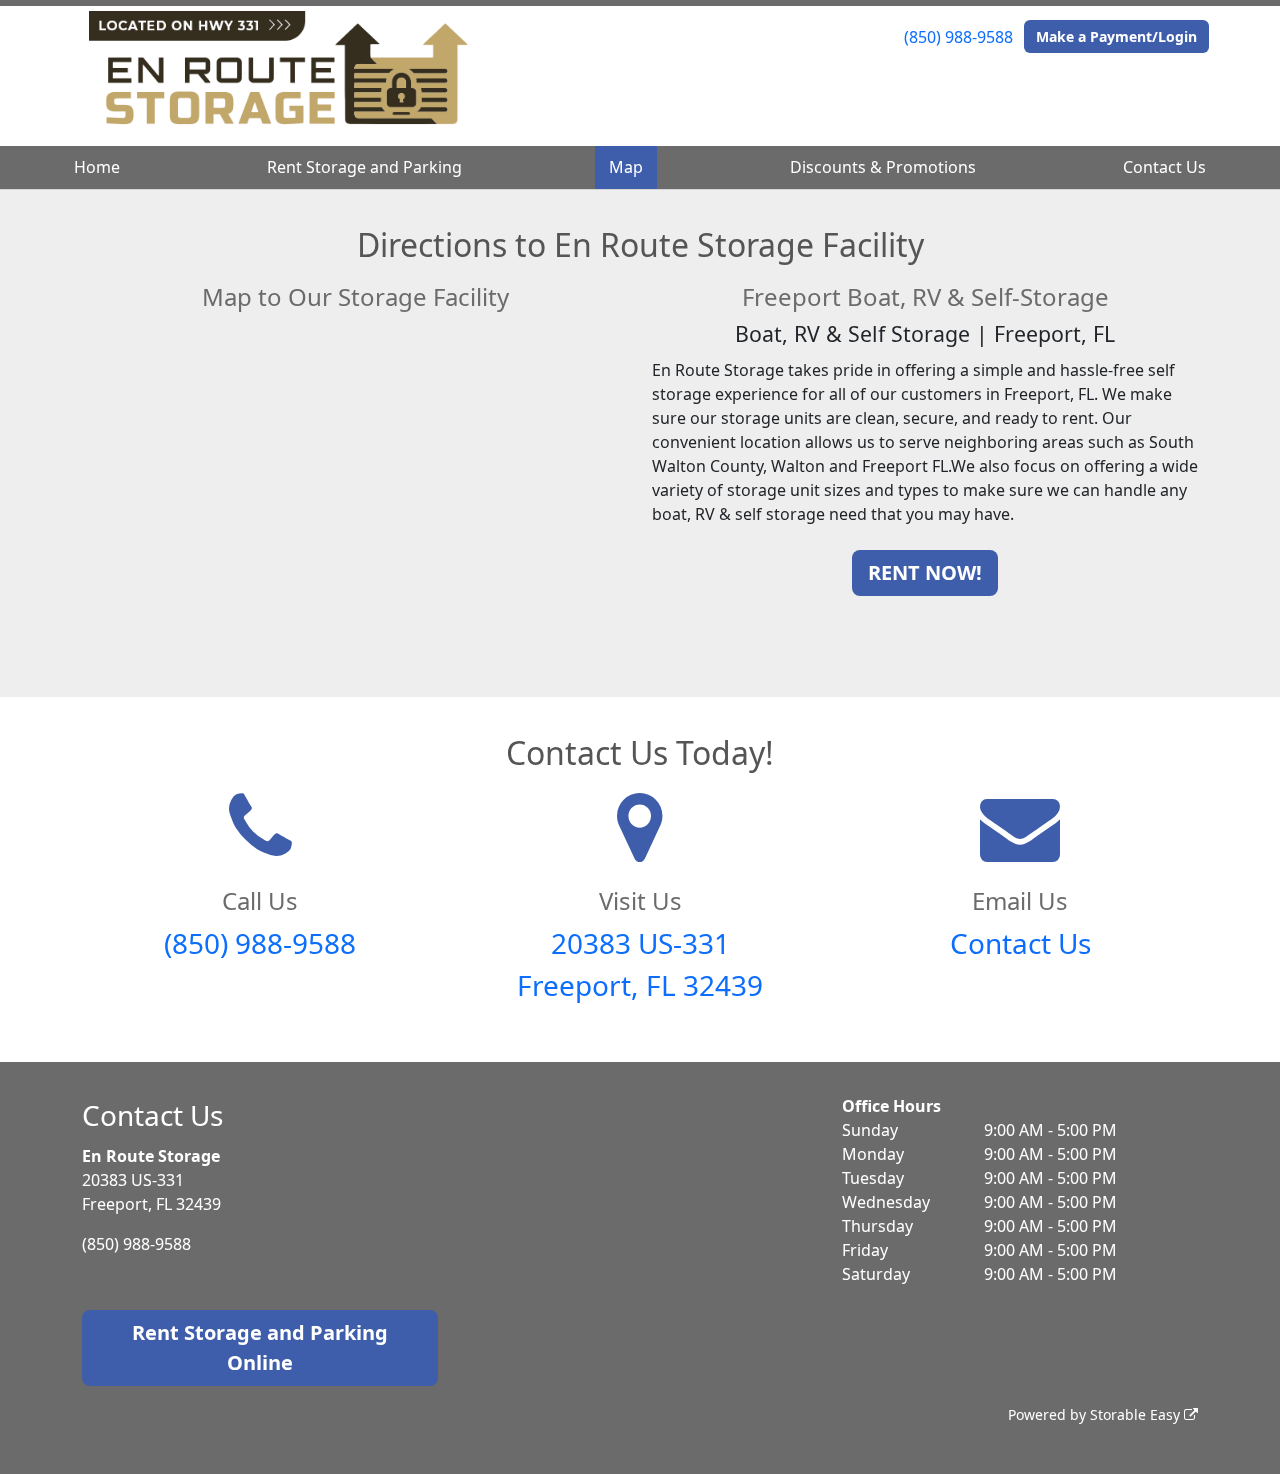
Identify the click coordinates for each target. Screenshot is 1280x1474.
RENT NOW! (925, 572)
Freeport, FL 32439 (640, 985)
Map (626, 167)
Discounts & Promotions (883, 167)
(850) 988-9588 (958, 37)
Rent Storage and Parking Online (260, 1347)
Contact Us (1164, 167)
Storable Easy (1137, 1414)
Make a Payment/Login (1116, 36)
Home (97, 167)
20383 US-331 (640, 943)
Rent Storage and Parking (364, 167)
